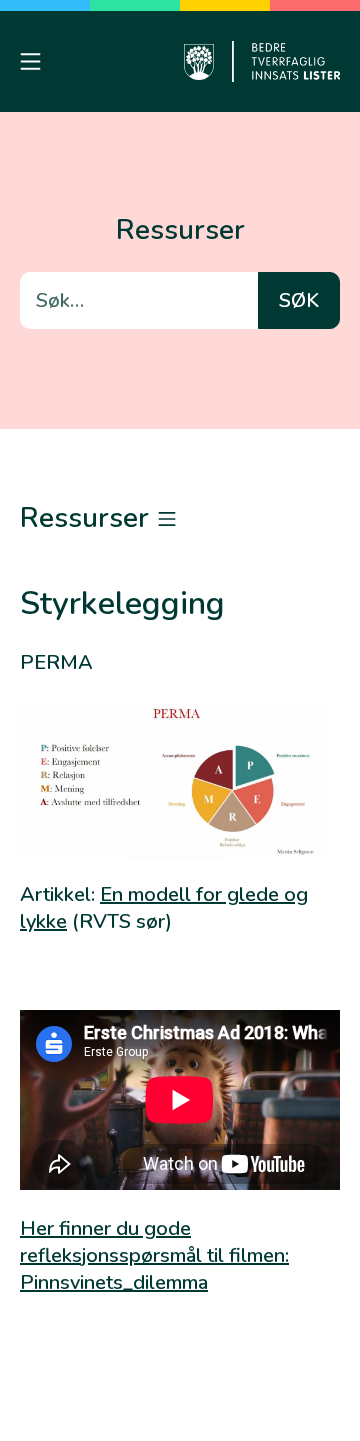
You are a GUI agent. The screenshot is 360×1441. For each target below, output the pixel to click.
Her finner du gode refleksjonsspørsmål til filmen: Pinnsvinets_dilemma (154, 1255)
